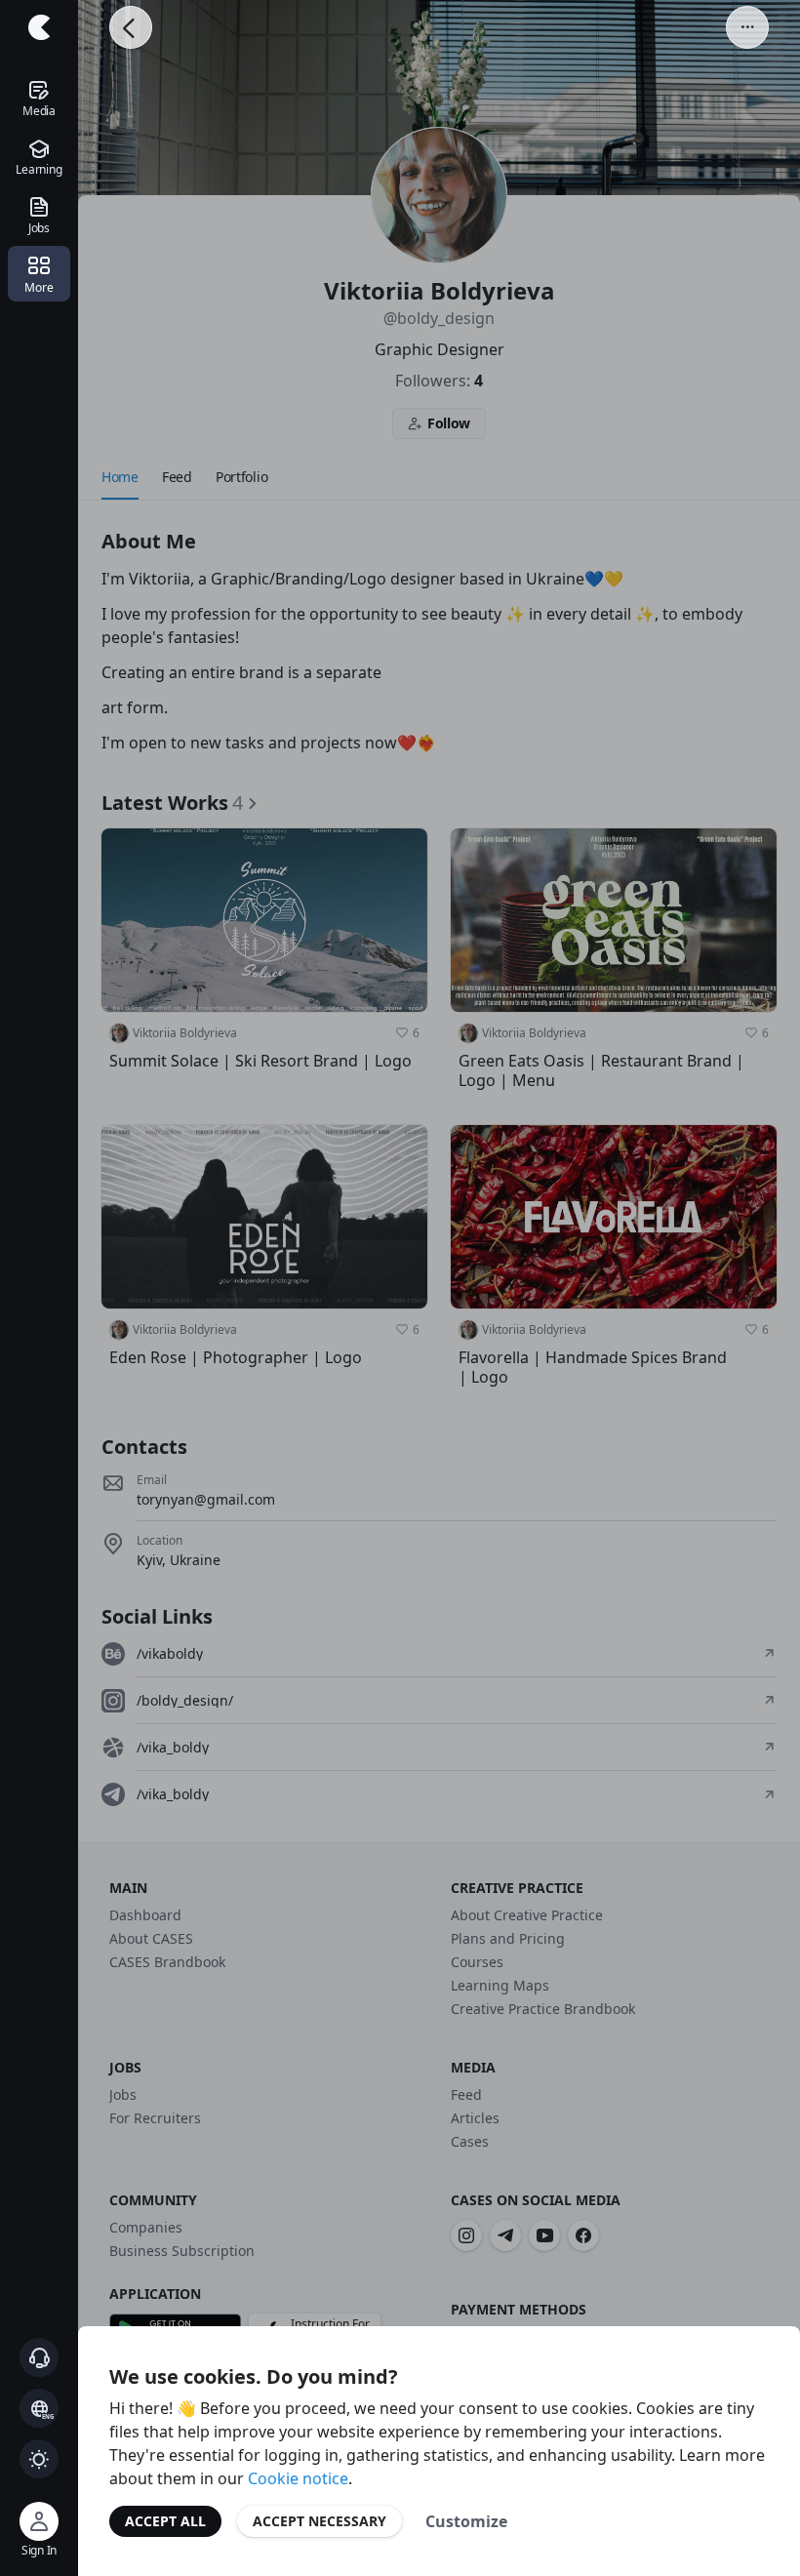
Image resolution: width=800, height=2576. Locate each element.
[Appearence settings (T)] (39, 2459)
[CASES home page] (39, 27)
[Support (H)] (39, 2357)
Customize (466, 2521)
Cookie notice (298, 2478)
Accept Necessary (320, 2521)
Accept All (165, 2521)
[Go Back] (131, 27)
